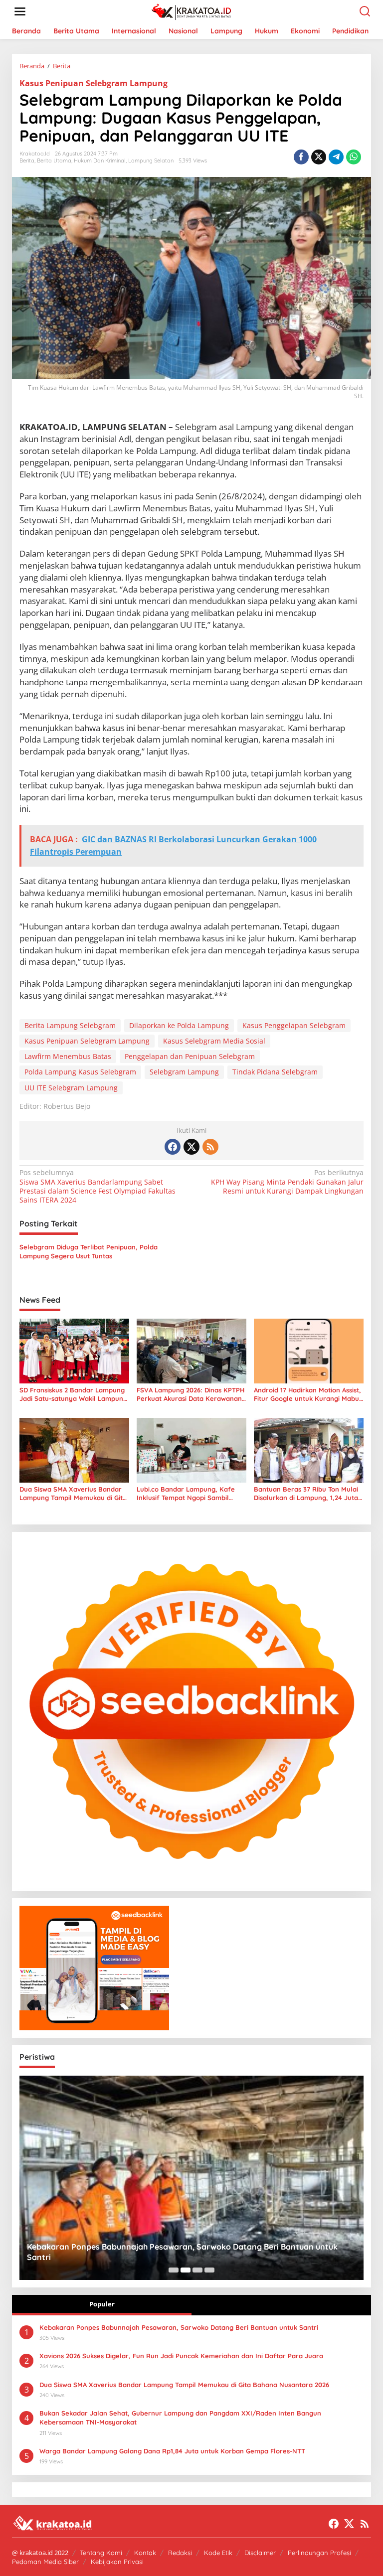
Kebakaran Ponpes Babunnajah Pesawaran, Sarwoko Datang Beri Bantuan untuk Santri (179, 2327)
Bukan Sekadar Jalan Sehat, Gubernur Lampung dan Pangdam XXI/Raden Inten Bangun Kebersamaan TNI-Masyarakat (180, 2418)
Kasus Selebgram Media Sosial (214, 1041)
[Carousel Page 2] (186, 2270)
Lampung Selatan (151, 160)
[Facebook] (173, 1147)
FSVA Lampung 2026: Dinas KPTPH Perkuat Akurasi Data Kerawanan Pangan (191, 1394)
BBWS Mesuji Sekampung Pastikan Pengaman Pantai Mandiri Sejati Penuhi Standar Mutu (187, 2252)
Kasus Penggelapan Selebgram (294, 1025)
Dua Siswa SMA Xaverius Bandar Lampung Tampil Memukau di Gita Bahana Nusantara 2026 (73, 1494)
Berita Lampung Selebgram (70, 1025)
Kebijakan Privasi (117, 2562)
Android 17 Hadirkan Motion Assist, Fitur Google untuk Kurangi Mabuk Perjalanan (308, 1394)
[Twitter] (191, 1147)
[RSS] (210, 1147)
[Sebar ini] (301, 157)
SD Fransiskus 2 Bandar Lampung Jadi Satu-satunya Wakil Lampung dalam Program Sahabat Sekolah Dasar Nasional (73, 1394)
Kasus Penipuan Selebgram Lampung (94, 83)
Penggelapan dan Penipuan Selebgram (190, 1056)
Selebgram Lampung (184, 1072)
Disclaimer (260, 2553)
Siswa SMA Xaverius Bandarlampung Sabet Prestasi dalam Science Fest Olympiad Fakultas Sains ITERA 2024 (97, 1186)
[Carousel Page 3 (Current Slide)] (197, 2270)
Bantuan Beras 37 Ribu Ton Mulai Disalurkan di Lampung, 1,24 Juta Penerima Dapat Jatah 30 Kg (306, 1494)
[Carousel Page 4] (209, 2270)
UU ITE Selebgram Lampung (71, 1088)
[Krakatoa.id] (194, 11)
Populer (102, 2304)
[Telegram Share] (336, 157)
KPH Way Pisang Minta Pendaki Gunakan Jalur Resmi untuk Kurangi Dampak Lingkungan (287, 1182)
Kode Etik (218, 2553)
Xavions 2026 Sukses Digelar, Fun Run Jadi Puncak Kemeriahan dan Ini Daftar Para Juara (181, 2356)
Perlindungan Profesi (319, 2553)
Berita (27, 160)
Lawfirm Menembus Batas (68, 1056)
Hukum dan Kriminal (100, 160)
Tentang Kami (101, 2553)
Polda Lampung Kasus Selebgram (80, 1072)
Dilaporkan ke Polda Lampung (179, 1025)
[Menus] (20, 11)
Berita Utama (54, 160)
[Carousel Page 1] (174, 2270)
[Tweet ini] (319, 157)
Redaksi (180, 2553)
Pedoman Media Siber (45, 2562)
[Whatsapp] (354, 157)
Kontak (145, 2553)
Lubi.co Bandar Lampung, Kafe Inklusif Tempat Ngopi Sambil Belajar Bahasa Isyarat (186, 1494)
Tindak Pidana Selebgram (275, 1072)
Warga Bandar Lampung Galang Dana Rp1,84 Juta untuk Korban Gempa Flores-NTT (172, 2451)
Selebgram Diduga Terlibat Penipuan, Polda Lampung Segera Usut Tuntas (89, 1251)
